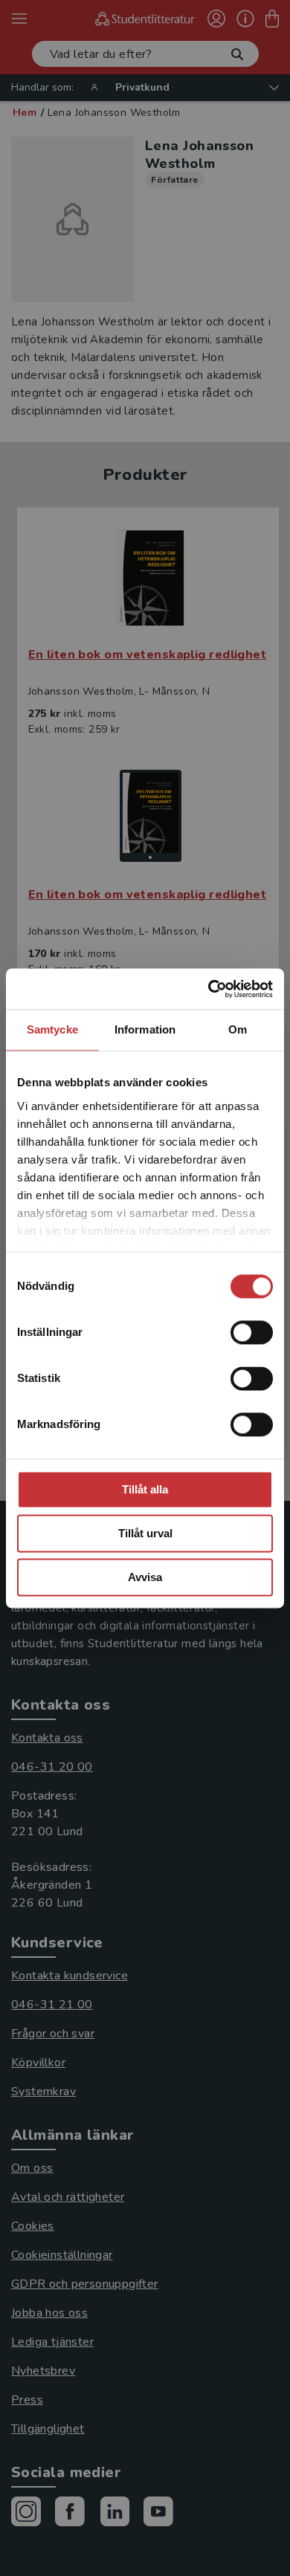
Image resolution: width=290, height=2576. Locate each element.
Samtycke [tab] (52, 1029)
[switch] (252, 1332)
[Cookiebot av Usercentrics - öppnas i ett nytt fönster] (209, 989)
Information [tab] (145, 1029)
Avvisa (145, 1577)
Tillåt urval (145, 1533)
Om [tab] (238, 1029)
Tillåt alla (145, 1489)
